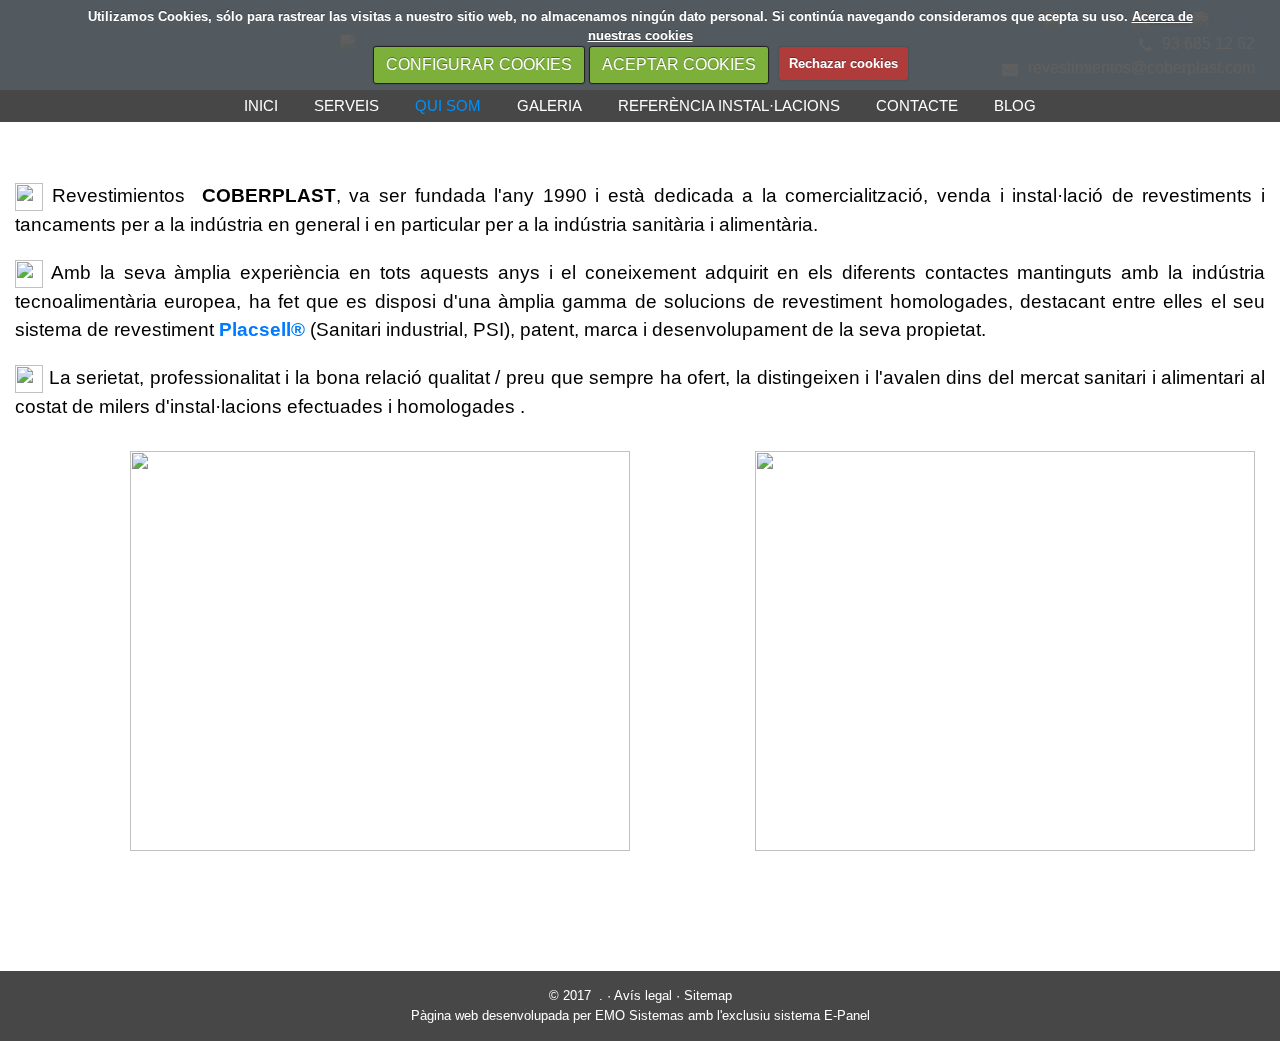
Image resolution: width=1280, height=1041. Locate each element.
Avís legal (643, 995)
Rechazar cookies (843, 63)
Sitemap (708, 995)
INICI (261, 106)
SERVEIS (346, 106)
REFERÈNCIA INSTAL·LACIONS (729, 106)
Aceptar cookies (679, 64)
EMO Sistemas (639, 1015)
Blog (1015, 106)
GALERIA (549, 106)
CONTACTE (917, 106)
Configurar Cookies (479, 64)
